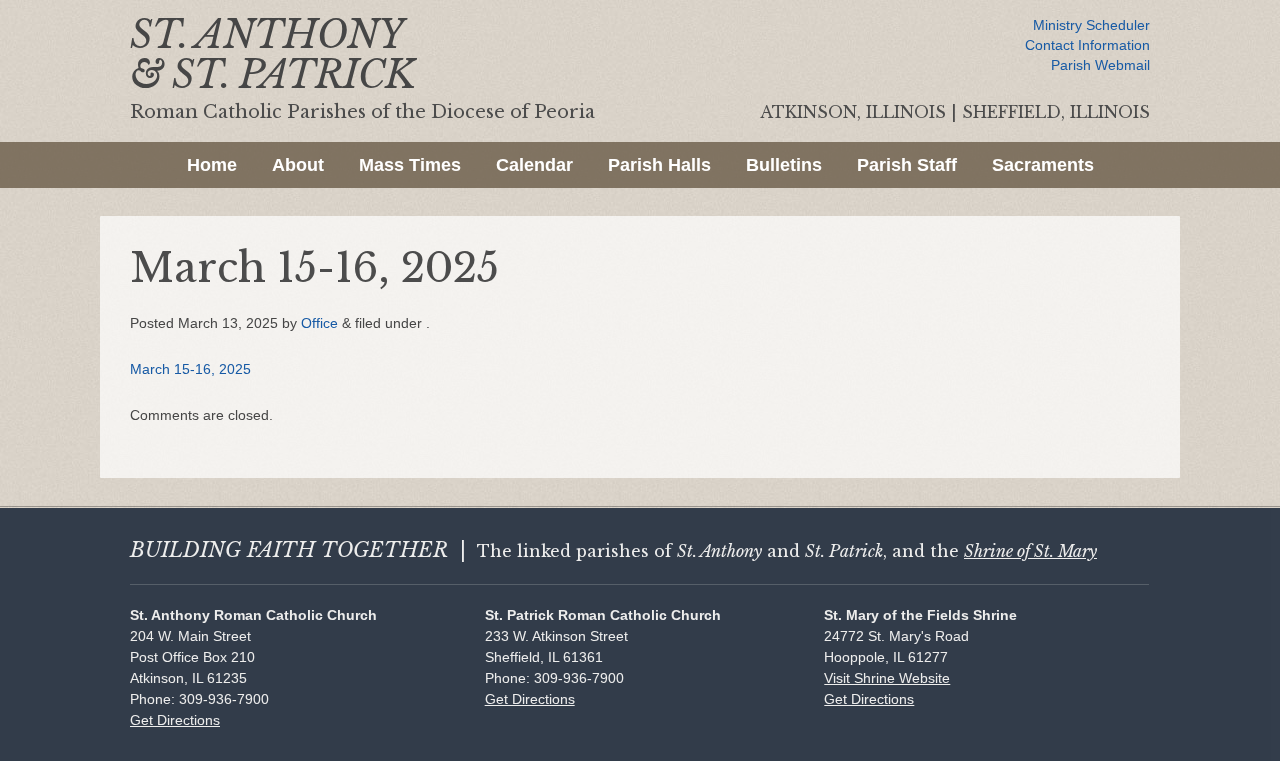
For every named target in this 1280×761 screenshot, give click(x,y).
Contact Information (1087, 45)
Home (212, 165)
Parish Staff (907, 165)
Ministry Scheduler (1091, 25)
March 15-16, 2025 (190, 369)
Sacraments (1043, 165)
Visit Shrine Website (887, 678)
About (298, 165)
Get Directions (175, 720)
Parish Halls (659, 165)
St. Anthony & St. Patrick (272, 54)
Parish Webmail (1100, 65)
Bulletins (784, 165)
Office (319, 323)
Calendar (534, 165)
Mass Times (410, 165)
